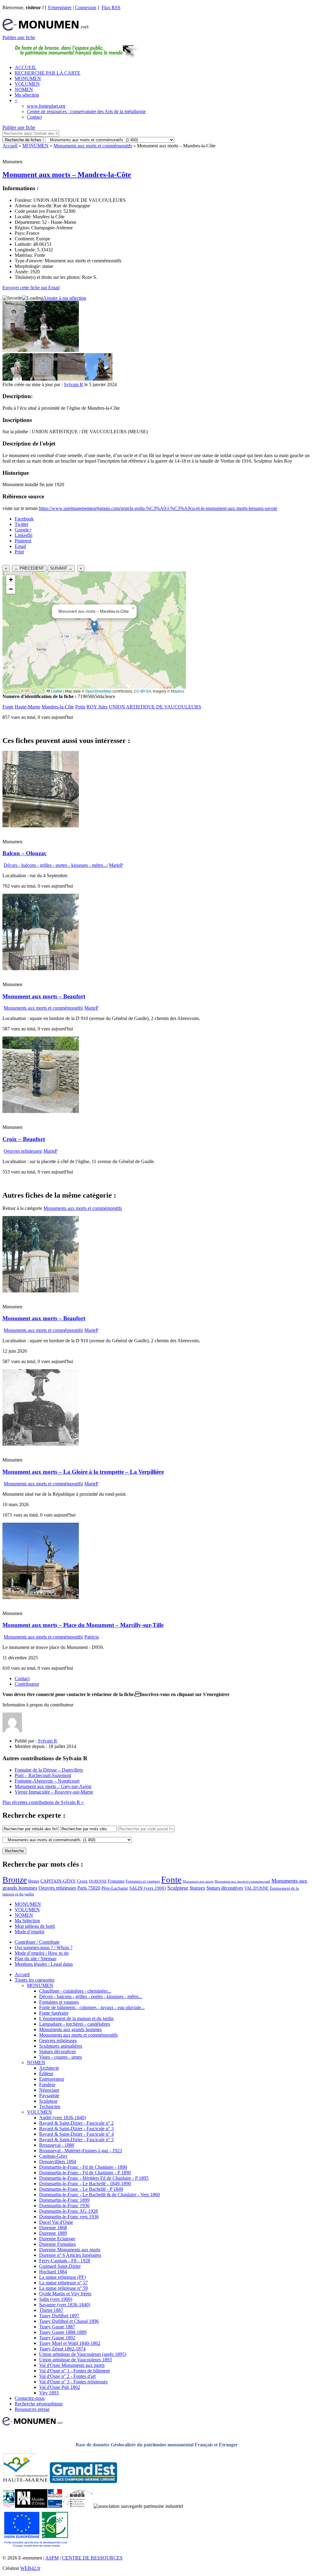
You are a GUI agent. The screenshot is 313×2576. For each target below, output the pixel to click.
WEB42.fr (30, 2568)
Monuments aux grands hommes (70, 2029)
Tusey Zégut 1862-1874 (62, 2349)
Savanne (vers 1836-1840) (65, 2305)
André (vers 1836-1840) (63, 2118)
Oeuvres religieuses (22, 1151)
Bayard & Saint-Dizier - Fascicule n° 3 (76, 2129)
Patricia (92, 1637)
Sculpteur (178, 1888)
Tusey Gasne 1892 (57, 2338)
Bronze (15, 1880)
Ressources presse (32, 2409)
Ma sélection (27, 95)
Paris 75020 (89, 1888)
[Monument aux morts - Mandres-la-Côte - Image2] (44, 379)
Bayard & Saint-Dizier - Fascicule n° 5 (76, 2140)
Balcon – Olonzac (24, 853)
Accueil (10, 146)
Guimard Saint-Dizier (60, 2266)
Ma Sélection (27, 1921)
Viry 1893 (49, 2393)
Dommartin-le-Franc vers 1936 (69, 2217)
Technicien (50, 2107)
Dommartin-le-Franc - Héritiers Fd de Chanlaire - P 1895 (94, 2178)
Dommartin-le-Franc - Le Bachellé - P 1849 (81, 2189)
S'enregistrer (60, 7)
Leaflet (56, 691)
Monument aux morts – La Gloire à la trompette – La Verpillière (83, 1472)
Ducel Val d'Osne (56, 2222)
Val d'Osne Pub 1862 (60, 2387)
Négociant (49, 2090)
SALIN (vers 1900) (148, 1888)
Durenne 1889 (53, 2233)
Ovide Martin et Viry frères (65, 2294)
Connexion (86, 7)
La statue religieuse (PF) (63, 2277)
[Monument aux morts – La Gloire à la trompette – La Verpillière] (41, 1444)
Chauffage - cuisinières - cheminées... (75, 1991)
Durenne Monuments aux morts (70, 2250)
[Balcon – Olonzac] (41, 826)
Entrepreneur (52, 2079)
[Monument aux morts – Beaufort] (41, 968)
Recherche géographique (39, 2404)
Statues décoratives (225, 1888)
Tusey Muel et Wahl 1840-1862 (70, 2343)
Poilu (80, 707)
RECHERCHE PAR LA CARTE (48, 73)
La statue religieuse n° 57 (63, 2283)
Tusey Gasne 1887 (57, 2327)
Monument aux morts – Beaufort (44, 996)
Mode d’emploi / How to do (42, 1953)
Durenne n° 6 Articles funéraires (70, 2255)
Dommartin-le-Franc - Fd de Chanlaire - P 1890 (85, 2173)
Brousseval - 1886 (57, 2145)
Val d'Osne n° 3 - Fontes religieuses (73, 2382)
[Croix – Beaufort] (41, 1111)
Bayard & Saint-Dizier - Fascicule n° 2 (76, 2123)
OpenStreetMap (98, 691)
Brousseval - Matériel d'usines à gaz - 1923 (81, 2151)
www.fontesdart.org (46, 106)
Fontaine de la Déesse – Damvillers (49, 1770)
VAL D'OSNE (256, 1888)
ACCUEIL (26, 67)
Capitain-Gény (53, 2156)
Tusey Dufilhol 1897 (59, 2316)
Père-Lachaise (115, 1888)
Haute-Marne (28, 707)
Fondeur (47, 2084)
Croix (82, 1881)
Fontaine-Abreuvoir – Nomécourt (47, 1781)
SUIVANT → (61, 568)
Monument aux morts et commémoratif (242, 1881)
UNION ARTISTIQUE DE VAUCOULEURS (155, 707)
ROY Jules (97, 707)
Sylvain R (74, 384)
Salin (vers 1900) (56, 2299)
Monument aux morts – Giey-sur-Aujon (53, 1786)
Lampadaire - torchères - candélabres (75, 2024)
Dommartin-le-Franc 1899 (64, 2200)
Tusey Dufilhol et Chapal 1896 (69, 2321)
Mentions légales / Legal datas (44, 1964)
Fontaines (116, 1881)
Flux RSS (111, 7)
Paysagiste (49, 2096)
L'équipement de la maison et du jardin (76, 2018)
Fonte (8, 707)
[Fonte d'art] (9, 2506)
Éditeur (46, 2073)
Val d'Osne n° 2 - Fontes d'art (67, 2376)
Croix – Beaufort (24, 1139)
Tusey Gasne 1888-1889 (63, 2332)
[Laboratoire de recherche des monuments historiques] (78, 2506)
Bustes (34, 1881)
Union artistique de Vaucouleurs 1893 (75, 2360)
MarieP (116, 865)
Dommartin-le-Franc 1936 (64, 2206)
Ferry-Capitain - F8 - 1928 (65, 2261)
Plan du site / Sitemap (35, 1959)
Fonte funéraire (54, 2013)
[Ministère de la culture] (55, 2506)
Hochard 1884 (53, 2272)
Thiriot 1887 (51, 2310)
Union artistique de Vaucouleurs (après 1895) (83, 2354)
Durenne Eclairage (57, 2239)
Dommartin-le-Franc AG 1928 (68, 2211)
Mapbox (178, 691)
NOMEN (24, 89)
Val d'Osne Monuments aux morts (72, 2365)
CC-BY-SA (142, 691)
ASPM (52, 2558)
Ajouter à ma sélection (65, 298)
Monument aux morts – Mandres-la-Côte (67, 175)
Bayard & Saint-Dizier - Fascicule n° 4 (76, 2134)
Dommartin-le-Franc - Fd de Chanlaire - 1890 (83, 2167)
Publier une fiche (19, 37)
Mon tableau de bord (35, 1926)
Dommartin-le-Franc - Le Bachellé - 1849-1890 (85, 2184)
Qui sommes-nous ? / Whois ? (44, 1948)
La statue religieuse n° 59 (63, 2288)
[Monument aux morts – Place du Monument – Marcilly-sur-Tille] (41, 1597)
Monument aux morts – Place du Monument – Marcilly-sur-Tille (83, 1625)
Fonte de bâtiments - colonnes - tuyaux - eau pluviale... (92, 2007)
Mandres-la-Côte (58, 707)
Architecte (49, 2068)
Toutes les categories (35, 1980)
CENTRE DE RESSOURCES (92, 2558)
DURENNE (98, 1881)
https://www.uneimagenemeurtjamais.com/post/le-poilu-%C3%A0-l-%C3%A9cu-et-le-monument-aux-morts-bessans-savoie (158, 508)
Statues (197, 1888)
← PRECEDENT (29, 568)
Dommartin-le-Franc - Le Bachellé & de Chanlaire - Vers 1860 (99, 2195)
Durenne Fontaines (57, 2244)
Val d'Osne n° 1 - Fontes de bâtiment (74, 2371)
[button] (94, 626)
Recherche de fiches (23, 140)
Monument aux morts (198, 1881)
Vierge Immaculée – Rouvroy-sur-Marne (54, 1792)
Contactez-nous (30, 2398)
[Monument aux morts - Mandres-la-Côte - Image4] (99, 379)
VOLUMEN (27, 84)
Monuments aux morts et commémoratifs (93, 146)
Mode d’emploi (29, 1932)
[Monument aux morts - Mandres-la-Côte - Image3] (71, 379)
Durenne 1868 (53, 2228)
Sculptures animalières (61, 2046)
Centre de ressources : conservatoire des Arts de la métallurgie (86, 111)
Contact (34, 117)
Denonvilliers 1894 (58, 2162)
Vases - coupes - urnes (61, 2057)
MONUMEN (28, 78)
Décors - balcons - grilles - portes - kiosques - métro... (55, 865)
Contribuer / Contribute (37, 1942)
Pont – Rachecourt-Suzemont (43, 1775)
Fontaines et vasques (143, 1881)
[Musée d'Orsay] (31, 2506)
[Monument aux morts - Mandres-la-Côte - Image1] (16, 379)
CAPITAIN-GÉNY (58, 1881)
